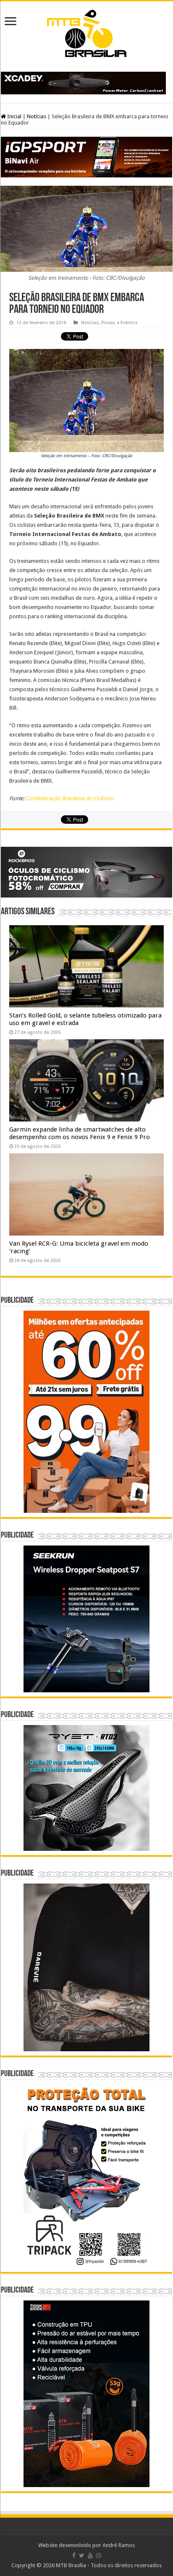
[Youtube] (90, 2555)
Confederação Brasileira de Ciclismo (70, 798)
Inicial (14, 116)
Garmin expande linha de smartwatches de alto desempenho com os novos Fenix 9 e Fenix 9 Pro (80, 1133)
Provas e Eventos (119, 323)
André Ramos (119, 2545)
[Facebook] (74, 2555)
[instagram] (99, 2555)
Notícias (37, 116)
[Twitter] (82, 2555)
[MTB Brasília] (86, 32)
